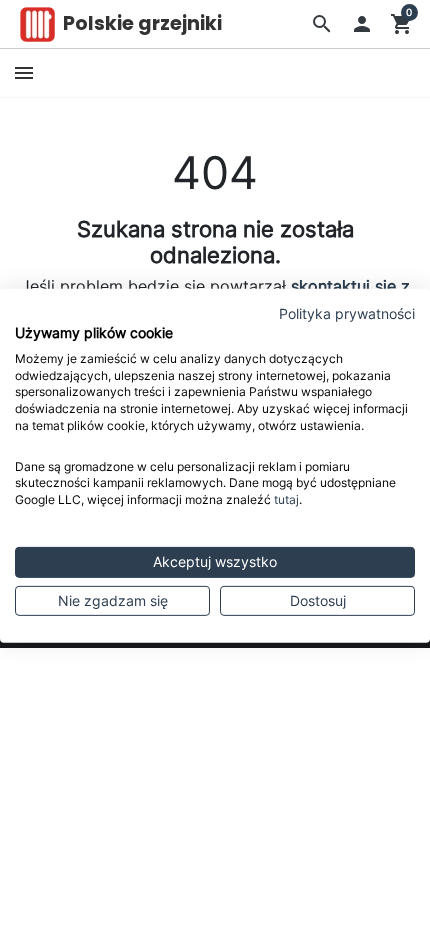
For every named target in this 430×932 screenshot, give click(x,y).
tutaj (286, 499)
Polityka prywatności (347, 314)
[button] (322, 24)
